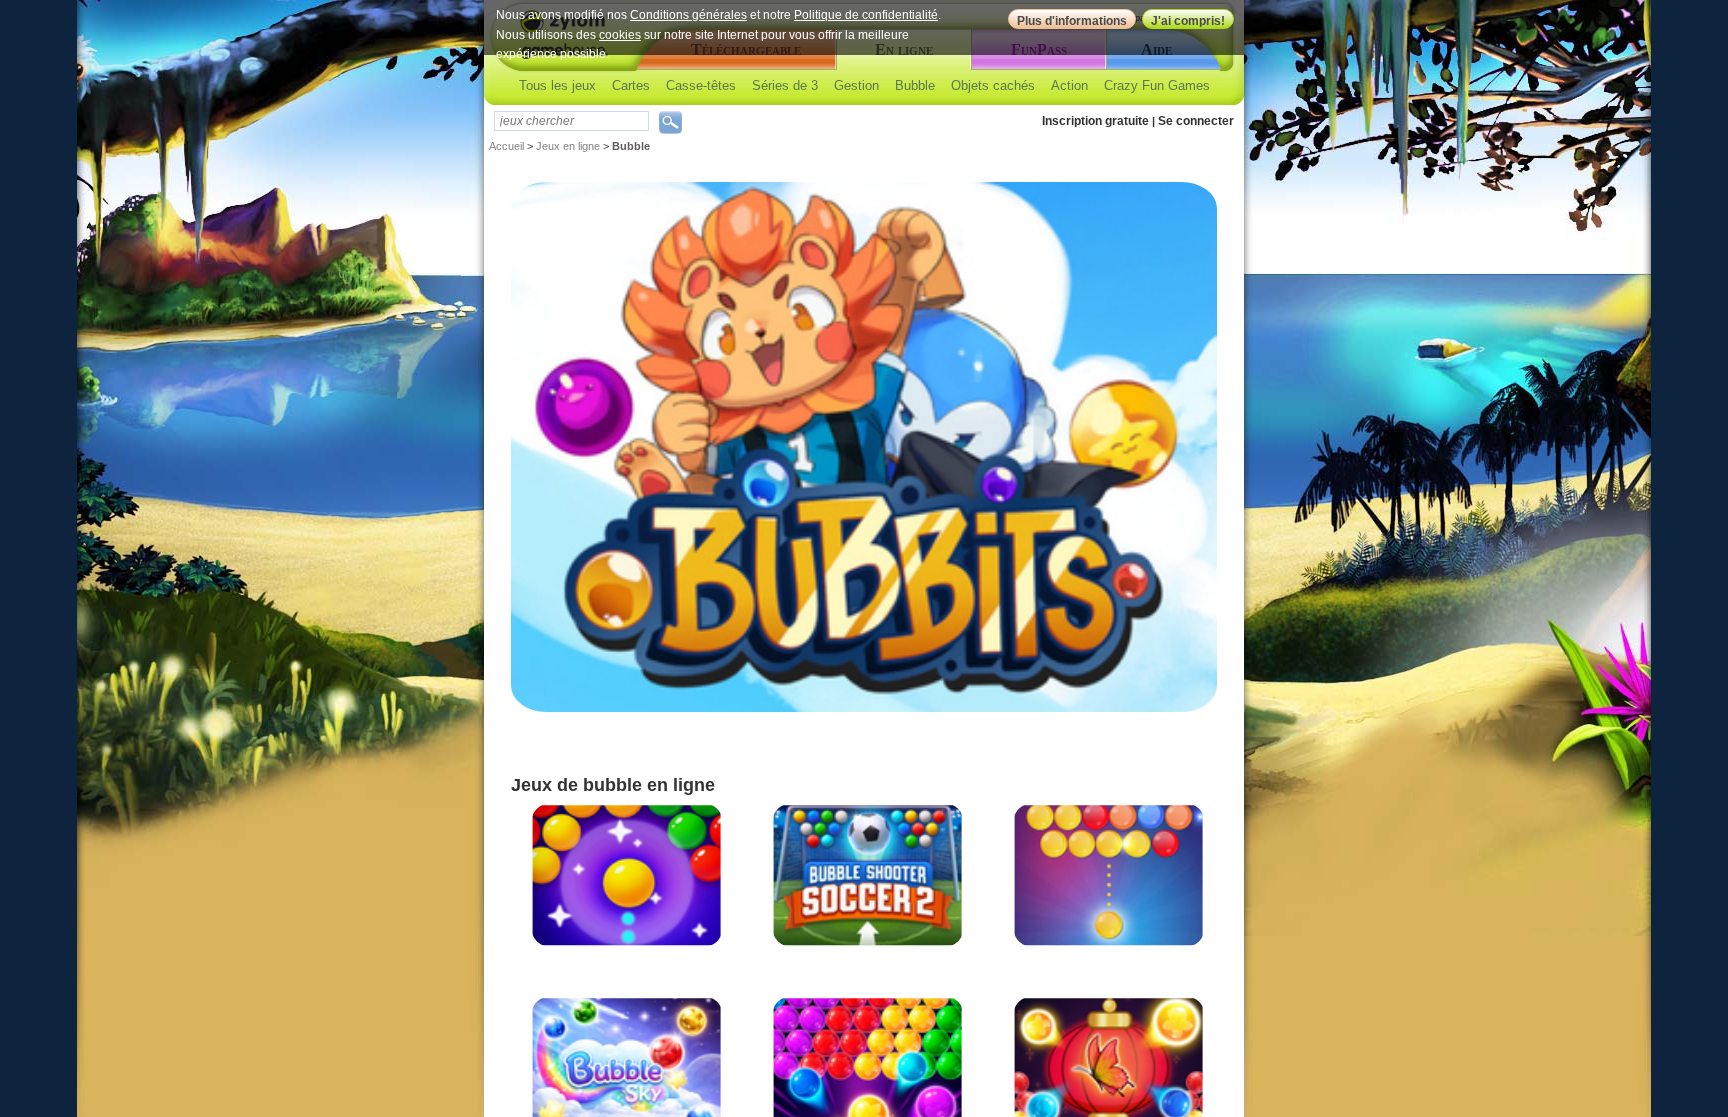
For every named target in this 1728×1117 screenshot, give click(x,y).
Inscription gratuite (1095, 121)
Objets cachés (993, 85)
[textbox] (571, 121)
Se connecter (1196, 121)
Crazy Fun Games (1157, 85)
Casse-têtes (701, 85)
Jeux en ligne (568, 146)
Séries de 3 (785, 85)
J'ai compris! (1188, 21)
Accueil (506, 146)
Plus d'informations (1072, 21)
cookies (620, 35)
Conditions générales (688, 15)
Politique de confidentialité (866, 15)
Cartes (631, 85)
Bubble (915, 85)
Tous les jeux (557, 85)
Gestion (856, 85)
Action (1069, 85)
